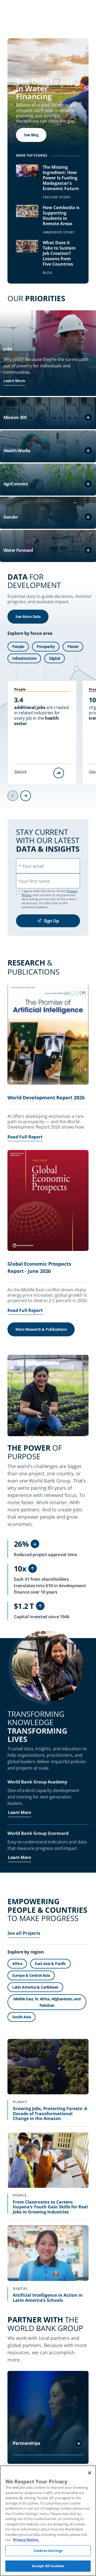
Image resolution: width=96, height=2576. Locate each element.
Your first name (34, 881)
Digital (55, 658)
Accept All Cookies (48, 2566)
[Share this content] (59, 773)
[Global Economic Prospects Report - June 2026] (48, 1201)
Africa (17, 1964)
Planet (73, 646)
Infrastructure (24, 658)
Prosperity (46, 646)
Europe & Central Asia (31, 1975)
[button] (88, 417)
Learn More (14, 381)
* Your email (31, 866)
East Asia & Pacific (50, 1964)
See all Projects (24, 1933)
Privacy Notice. (26, 2540)
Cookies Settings (48, 2551)
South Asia (21, 2017)
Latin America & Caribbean (35, 1987)
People (18, 646)
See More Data (28, 616)
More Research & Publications (41, 1329)
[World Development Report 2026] (48, 1035)
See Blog (31, 135)
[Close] (90, 2473)
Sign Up (51, 921)
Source (20, 771)
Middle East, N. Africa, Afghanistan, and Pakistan (47, 2002)
